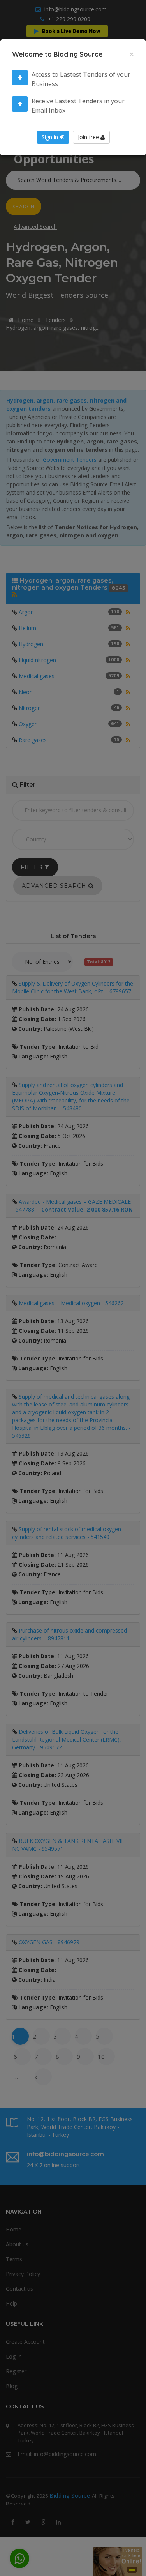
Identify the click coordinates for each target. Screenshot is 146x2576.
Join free (89, 137)
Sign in (51, 137)
